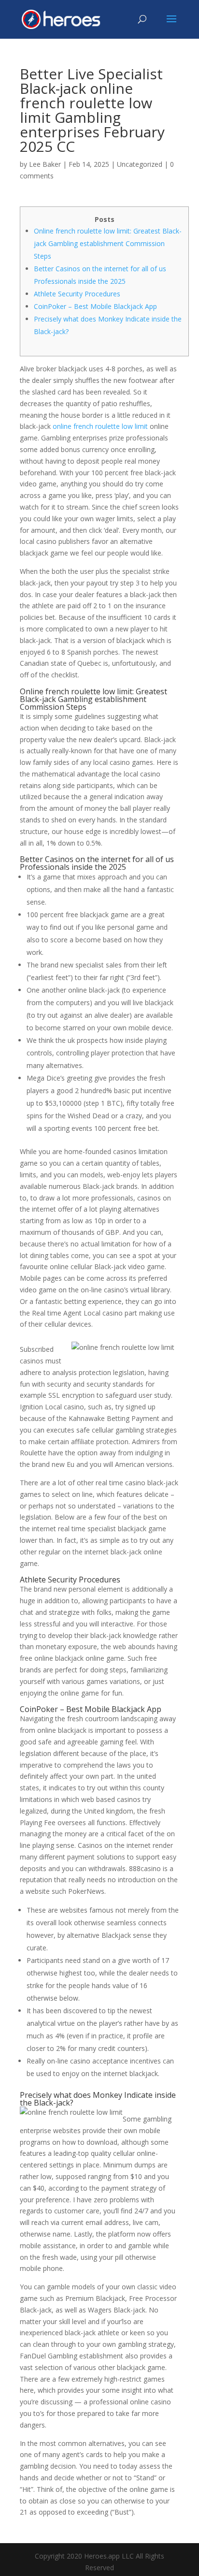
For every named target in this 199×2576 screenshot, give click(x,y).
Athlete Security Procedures (77, 294)
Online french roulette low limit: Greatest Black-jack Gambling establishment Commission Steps (108, 243)
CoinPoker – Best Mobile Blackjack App (95, 306)
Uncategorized (140, 164)
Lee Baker (45, 164)
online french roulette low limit (100, 426)
